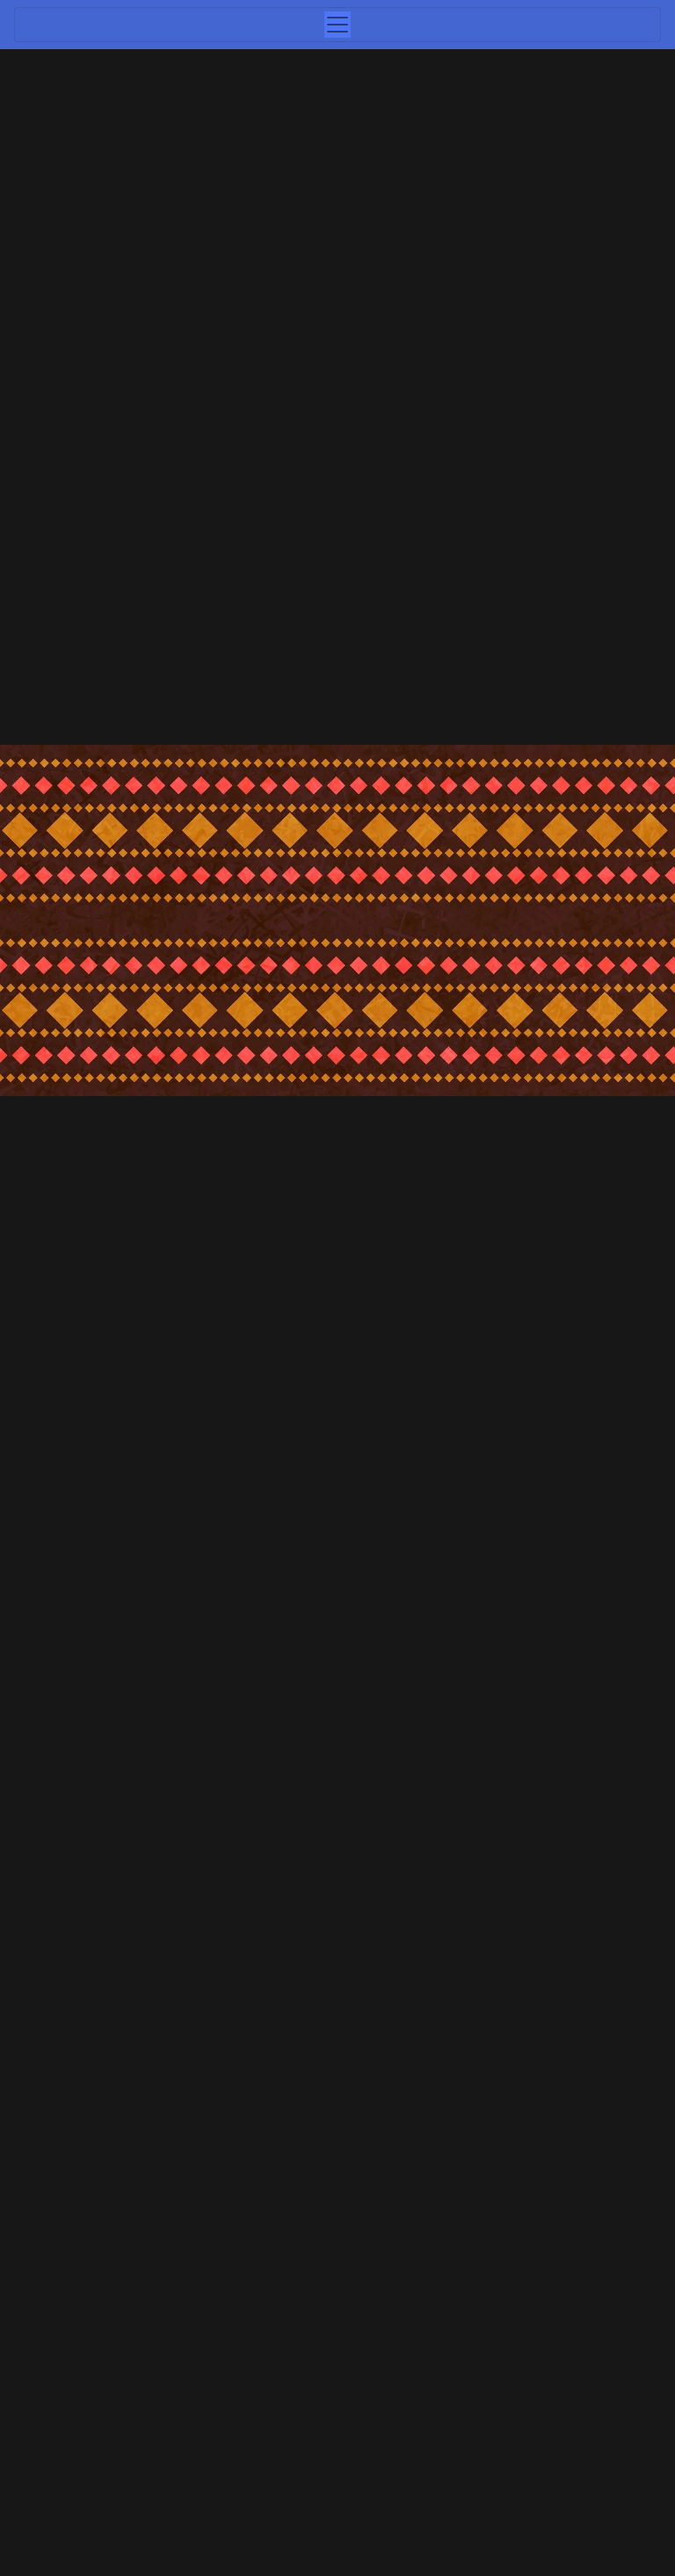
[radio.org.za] (251, 1747)
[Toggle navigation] (337, 25)
